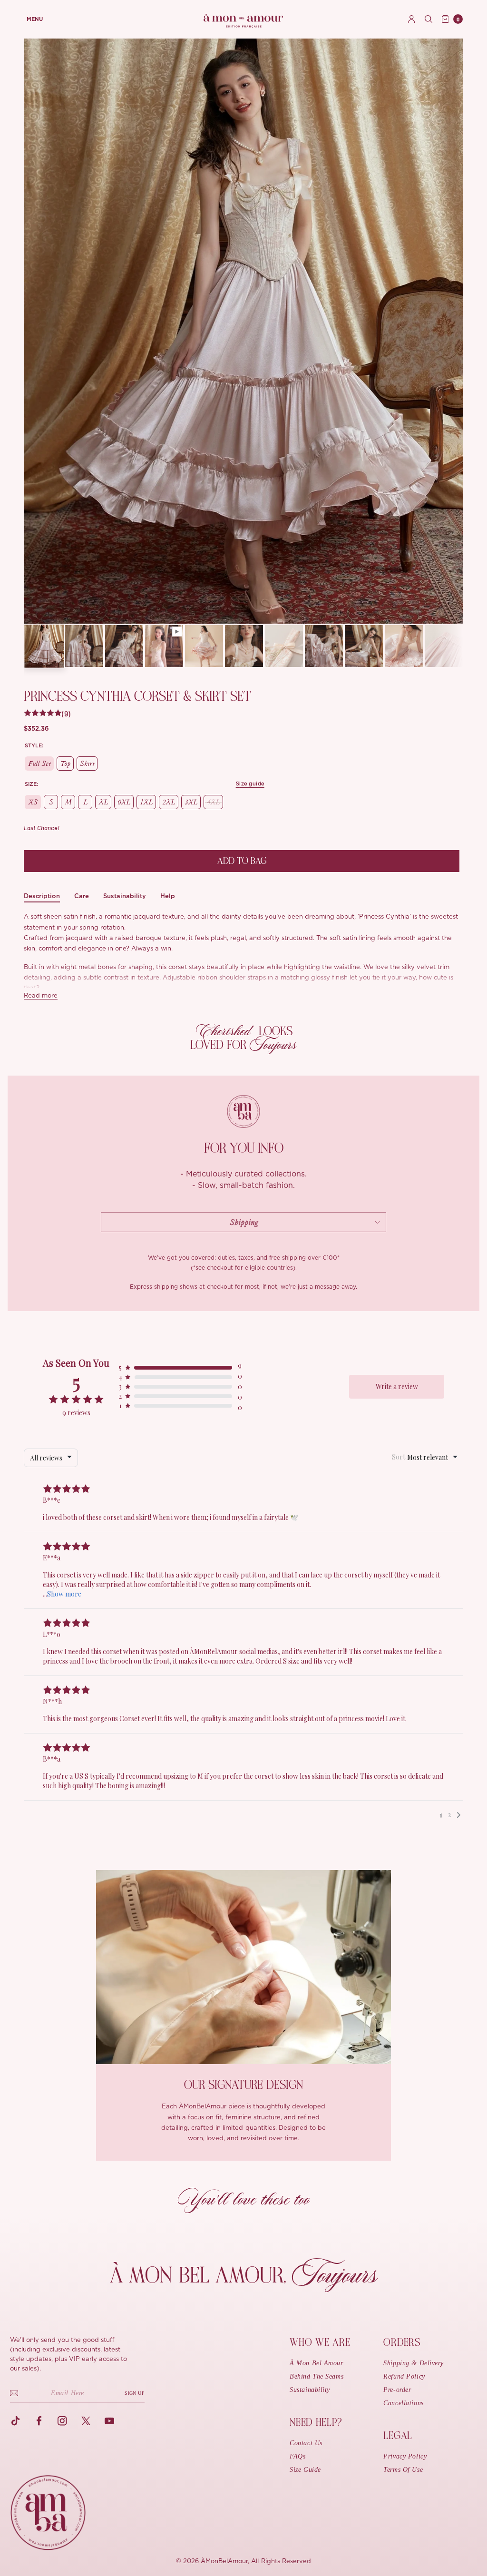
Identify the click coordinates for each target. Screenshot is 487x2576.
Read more (41, 996)
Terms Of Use (403, 2470)
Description (42, 896)
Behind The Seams (317, 2376)
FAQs (297, 2456)
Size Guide (305, 2470)
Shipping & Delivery (414, 2363)
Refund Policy (404, 2376)
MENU (35, 19)
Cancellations (403, 2403)
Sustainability (125, 896)
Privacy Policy (405, 2456)
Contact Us (306, 2443)
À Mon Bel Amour (316, 2363)
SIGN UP (135, 2393)
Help (168, 896)
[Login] (412, 19)
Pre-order (397, 2390)
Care (82, 896)
